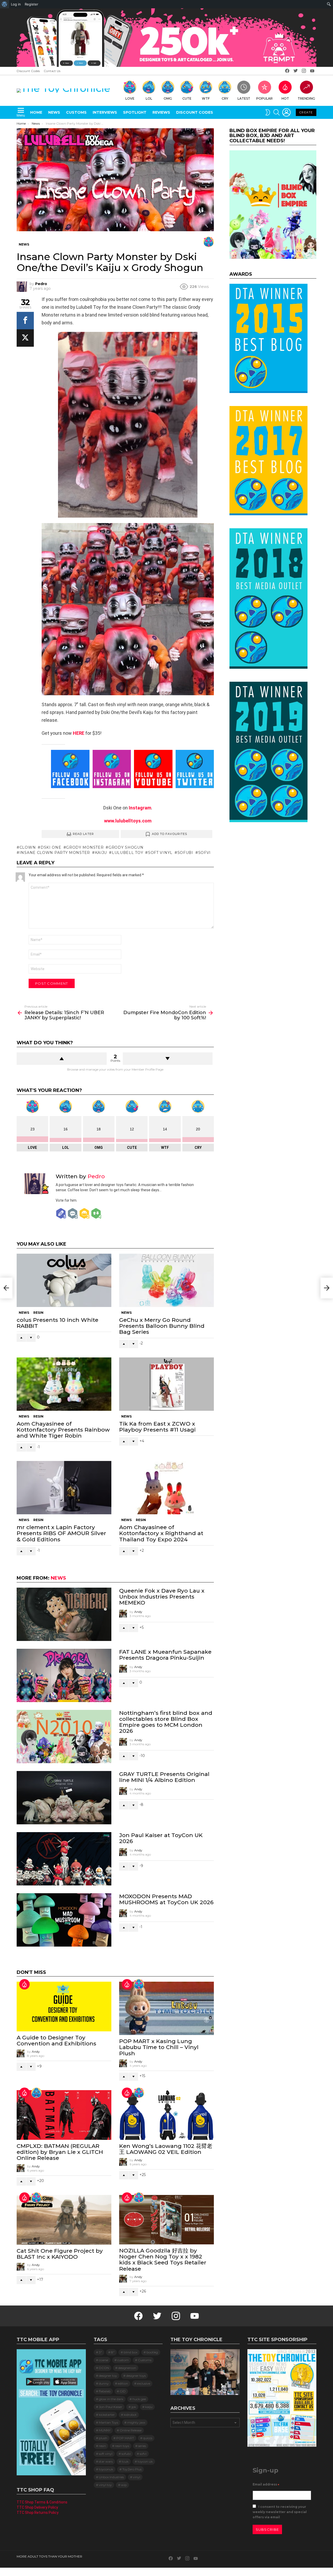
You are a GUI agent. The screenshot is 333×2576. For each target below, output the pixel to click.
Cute (187, 98)
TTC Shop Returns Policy (38, 2513)
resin (102, 2446)
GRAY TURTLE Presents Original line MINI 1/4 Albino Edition (164, 1777)
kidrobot (130, 2415)
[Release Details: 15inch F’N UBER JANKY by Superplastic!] (6, 1288)
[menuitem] (5, 4)
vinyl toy (105, 2485)
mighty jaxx (136, 2422)
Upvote (62, 1059)
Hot (285, 98)
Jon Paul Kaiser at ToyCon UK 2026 (161, 1838)
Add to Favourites (170, 834)
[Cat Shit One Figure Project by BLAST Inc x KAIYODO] (64, 2220)
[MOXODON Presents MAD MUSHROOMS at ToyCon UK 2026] (64, 1920)
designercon (127, 2368)
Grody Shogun (126, 847)
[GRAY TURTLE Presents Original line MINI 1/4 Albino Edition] (64, 1798)
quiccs (148, 2438)
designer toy (108, 2376)
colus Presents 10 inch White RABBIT (57, 1323)
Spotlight (135, 112)
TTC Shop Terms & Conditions (42, 2502)
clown (28, 847)
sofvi (204, 853)
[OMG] (36, 2093)
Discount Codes (28, 71)
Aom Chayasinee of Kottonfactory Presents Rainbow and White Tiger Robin (63, 1430)
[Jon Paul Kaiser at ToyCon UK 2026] (64, 1859)
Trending (306, 98)
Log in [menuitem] (16, 4)
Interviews (105, 112)
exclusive (144, 2383)
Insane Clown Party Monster (55, 853)
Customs (76, 112)
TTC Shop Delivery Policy (37, 2507)
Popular (264, 98)
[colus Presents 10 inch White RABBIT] (64, 1280)
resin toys (122, 2446)
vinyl (137, 2477)
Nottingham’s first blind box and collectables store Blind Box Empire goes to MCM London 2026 (166, 1722)
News (54, 112)
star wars (106, 2461)
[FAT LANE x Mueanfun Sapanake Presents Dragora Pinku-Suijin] (64, 1675)
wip (124, 2485)
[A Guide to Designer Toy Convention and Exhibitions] (64, 2006)
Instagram (140, 808)
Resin (38, 1313)
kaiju (101, 853)
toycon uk (145, 2461)
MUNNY (105, 2430)
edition (123, 2383)
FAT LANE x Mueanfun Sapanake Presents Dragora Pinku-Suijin (165, 1655)
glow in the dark (111, 2399)
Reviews (161, 112)
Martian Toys (108, 2422)
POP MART (125, 2438)
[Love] (209, 242)
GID (123, 2391)
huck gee (139, 2399)
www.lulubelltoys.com (128, 821)
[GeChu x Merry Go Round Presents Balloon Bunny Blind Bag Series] (166, 1280)
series (142, 2446)
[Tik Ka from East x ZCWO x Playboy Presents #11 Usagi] (166, 1384)
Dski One (51, 847)
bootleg (152, 2352)
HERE (78, 733)
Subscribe (267, 2529)
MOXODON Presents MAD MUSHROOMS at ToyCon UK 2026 (166, 1899)
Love (130, 98)
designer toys (136, 2376)
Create (306, 112)
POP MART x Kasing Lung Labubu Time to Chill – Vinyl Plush (159, 2047)
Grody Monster (85, 847)
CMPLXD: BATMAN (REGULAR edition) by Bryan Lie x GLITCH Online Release (60, 2152)
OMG (168, 98)
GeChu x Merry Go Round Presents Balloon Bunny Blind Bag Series (162, 1326)
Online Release (131, 2430)
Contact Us (52, 71)
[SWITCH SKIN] (268, 112)
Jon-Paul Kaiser (111, 2407)
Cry (225, 98)
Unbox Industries (111, 2477)
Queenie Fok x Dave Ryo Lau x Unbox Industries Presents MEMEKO (162, 1597)
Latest (244, 98)
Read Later (83, 834)
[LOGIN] (286, 112)
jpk (134, 2407)
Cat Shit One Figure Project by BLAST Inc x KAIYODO (60, 2254)
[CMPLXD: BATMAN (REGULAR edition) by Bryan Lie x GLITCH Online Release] (64, 2115)
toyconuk (106, 2469)
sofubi (185, 853)
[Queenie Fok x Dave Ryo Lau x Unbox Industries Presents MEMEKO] (64, 1614)
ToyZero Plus (132, 2469)
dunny (104, 2383)
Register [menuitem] (31, 4)
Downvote (168, 1059)
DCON (104, 2368)
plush (103, 2438)
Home (36, 112)
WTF (206, 98)
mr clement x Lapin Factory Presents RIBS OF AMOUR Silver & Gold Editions (61, 1533)
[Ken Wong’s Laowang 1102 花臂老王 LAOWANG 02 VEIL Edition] (166, 2115)
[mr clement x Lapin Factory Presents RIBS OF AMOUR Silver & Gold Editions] (64, 1488)
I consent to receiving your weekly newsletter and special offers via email (280, 2512)
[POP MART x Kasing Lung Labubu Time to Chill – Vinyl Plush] (166, 2008)
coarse (104, 2360)
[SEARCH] (277, 112)
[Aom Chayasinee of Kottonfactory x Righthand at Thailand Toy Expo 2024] (166, 1488)
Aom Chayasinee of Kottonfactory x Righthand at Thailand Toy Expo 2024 (161, 1533)
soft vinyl (160, 853)
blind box (130, 2352)
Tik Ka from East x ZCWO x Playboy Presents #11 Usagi (157, 1427)
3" (100, 2352)
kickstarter (107, 2415)
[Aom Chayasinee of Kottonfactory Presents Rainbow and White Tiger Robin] (64, 1384)
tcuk (125, 2461)
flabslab (105, 2391)
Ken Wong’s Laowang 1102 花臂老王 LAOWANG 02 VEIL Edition (166, 2149)
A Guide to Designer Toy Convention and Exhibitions (56, 2040)
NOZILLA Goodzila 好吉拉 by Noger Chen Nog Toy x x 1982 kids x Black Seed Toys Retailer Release (163, 2260)
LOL (149, 98)
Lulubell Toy (127, 853)
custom (123, 2360)
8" (113, 2352)
